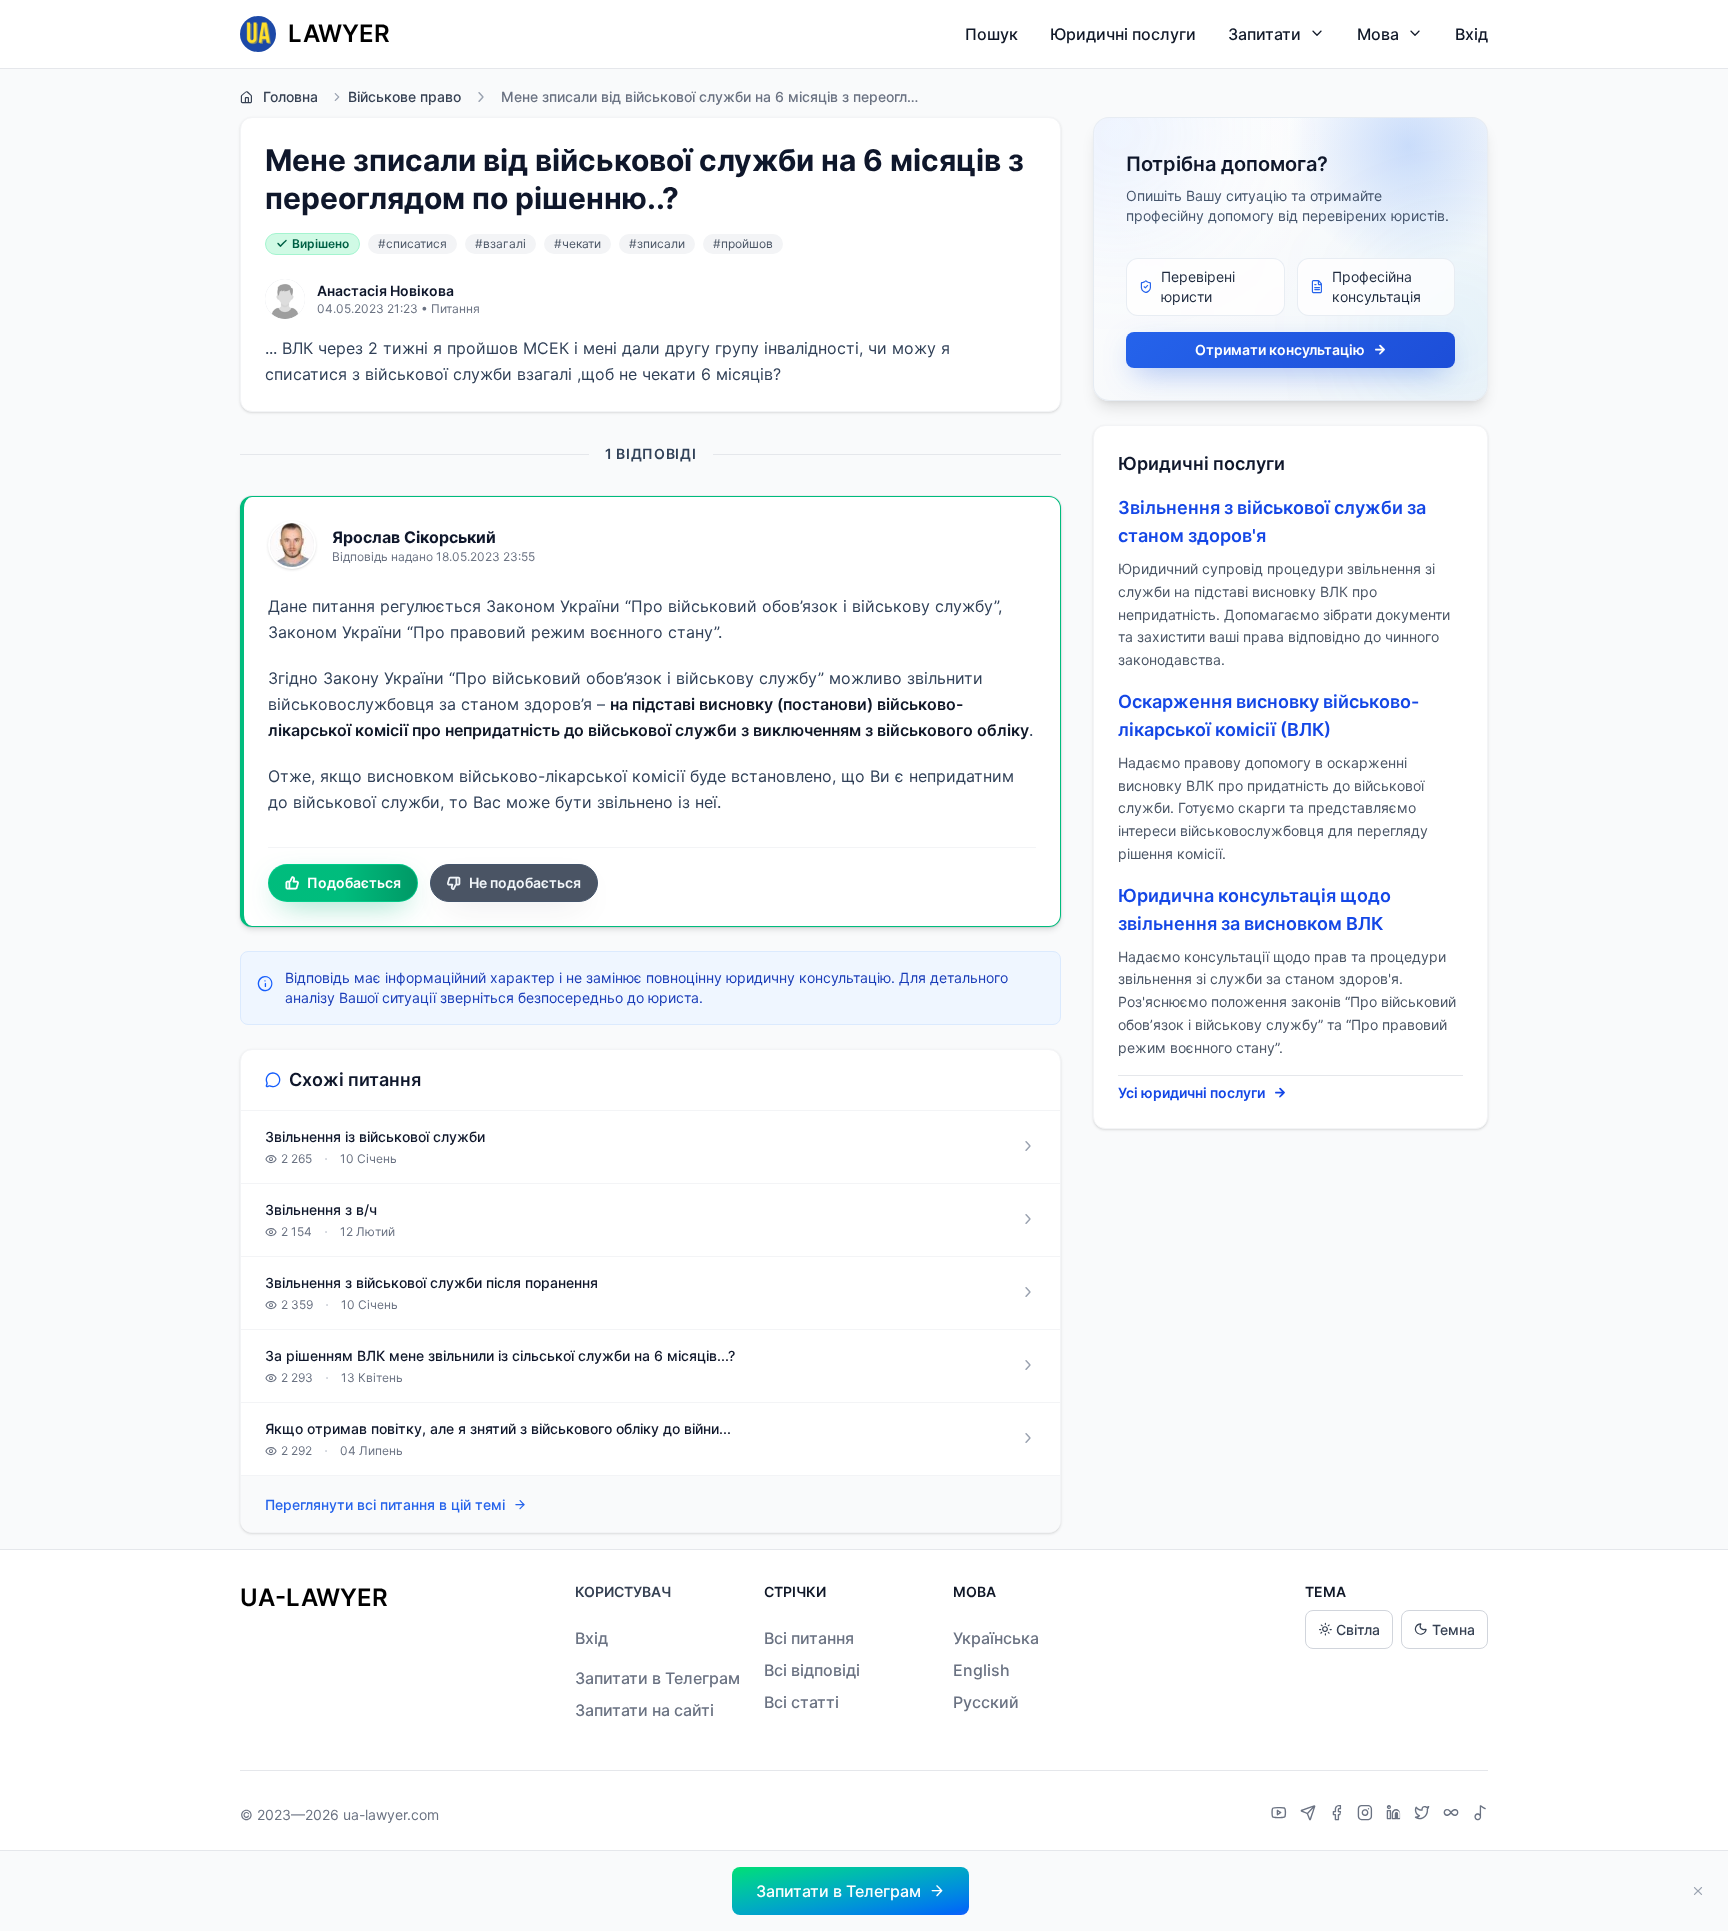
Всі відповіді (812, 1670)
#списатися (412, 243)
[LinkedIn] (1396, 1815)
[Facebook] (1339, 1815)
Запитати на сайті (644, 1710)
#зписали (657, 243)
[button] (850, 1891)
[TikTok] (1480, 1815)
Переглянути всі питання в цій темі (385, 1504)
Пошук (991, 34)
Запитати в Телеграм (657, 1678)
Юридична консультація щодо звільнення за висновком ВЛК (1254, 909)
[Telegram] (1310, 1815)
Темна (1453, 1629)
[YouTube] (1281, 1815)
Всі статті (801, 1702)
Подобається (354, 882)
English (981, 1670)
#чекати (577, 243)
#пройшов (743, 243)
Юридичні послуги (1123, 34)
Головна (290, 96)
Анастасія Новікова (385, 290)
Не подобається (525, 882)
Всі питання (809, 1638)
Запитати (1264, 34)
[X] (1424, 1815)
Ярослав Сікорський (414, 537)
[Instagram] (1367, 1815)
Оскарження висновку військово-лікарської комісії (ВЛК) (1268, 715)
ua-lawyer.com (391, 1814)
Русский (986, 1702)
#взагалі (500, 243)
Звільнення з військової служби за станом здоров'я (1272, 521)
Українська (996, 1638)
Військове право (404, 96)
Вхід (1471, 34)
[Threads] (1453, 1815)
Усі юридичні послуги (1191, 1092)
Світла (1358, 1629)
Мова (1378, 34)
